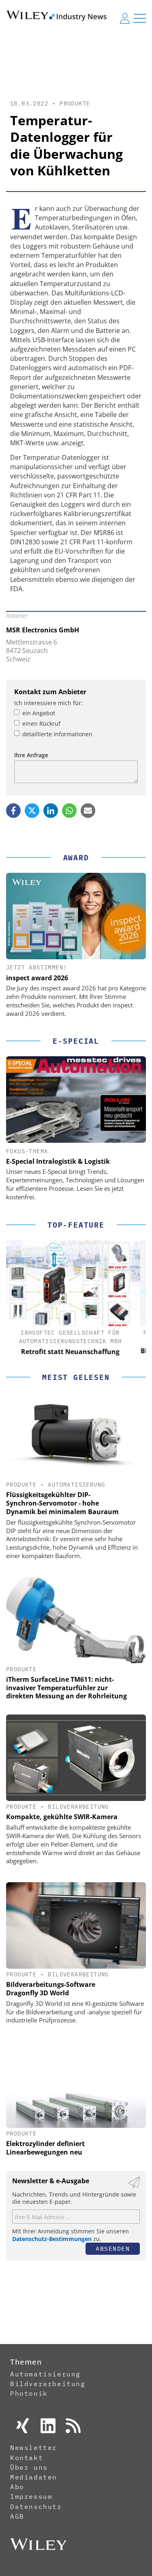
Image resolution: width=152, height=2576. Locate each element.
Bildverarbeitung (78, 1807)
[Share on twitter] (32, 811)
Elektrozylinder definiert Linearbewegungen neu (45, 2148)
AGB (17, 2516)
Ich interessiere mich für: (48, 703)
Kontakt (27, 2458)
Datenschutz (36, 2506)
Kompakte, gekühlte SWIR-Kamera (62, 1817)
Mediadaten (34, 2477)
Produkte (75, 103)
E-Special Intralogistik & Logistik (58, 1161)
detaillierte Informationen (57, 734)
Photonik (29, 2393)
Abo (17, 2487)
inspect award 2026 (37, 978)
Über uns (29, 2467)
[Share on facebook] (13, 811)
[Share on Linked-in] (51, 811)
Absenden (113, 2248)
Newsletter (34, 2448)
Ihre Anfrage (31, 755)
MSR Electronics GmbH (43, 630)
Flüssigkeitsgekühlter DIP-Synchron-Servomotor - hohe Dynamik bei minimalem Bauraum (62, 1503)
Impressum (31, 2496)
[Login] (125, 18)
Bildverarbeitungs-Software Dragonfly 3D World (51, 1989)
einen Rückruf (41, 724)
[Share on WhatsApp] (69, 811)
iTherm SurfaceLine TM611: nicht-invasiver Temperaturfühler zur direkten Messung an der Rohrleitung (66, 1688)
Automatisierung (76, 1485)
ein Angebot (39, 713)
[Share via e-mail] (88, 811)
